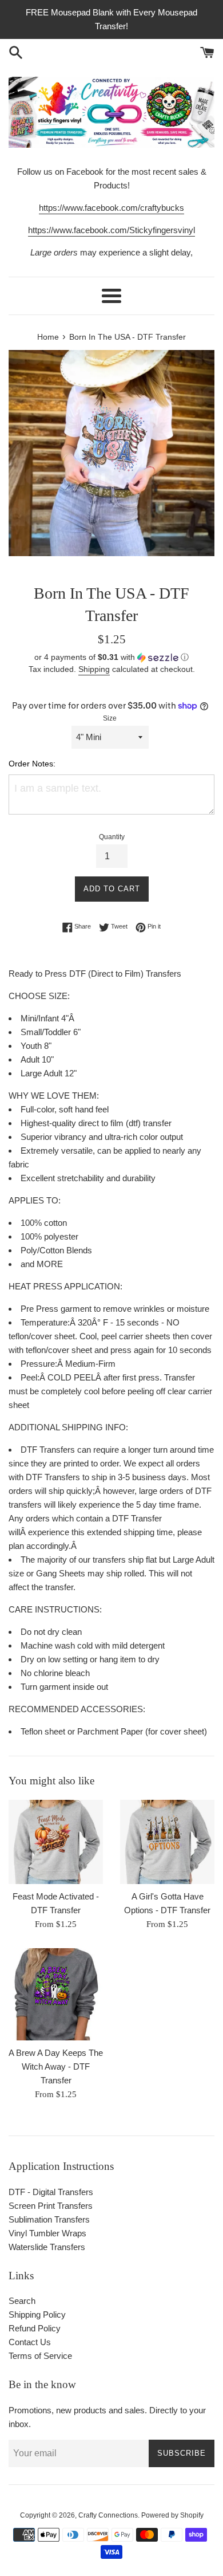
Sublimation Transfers (49, 2219)
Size (110, 718)
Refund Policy (35, 2328)
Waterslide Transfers (47, 2247)
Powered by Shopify (172, 2515)
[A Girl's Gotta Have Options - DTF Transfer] (167, 1842)
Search (22, 2301)
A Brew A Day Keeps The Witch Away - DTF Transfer (56, 2066)
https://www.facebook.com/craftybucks (111, 208)
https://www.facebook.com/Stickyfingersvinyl (111, 230)
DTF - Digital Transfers (51, 2192)
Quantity (112, 837)
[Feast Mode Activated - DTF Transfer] (56, 1842)
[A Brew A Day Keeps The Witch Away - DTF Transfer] (56, 1994)
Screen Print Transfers (51, 2206)
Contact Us (30, 2342)
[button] (111, 657)
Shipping (94, 669)
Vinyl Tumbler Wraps (47, 2233)
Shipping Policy (37, 2315)
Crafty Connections (108, 2515)
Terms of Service (40, 2356)
